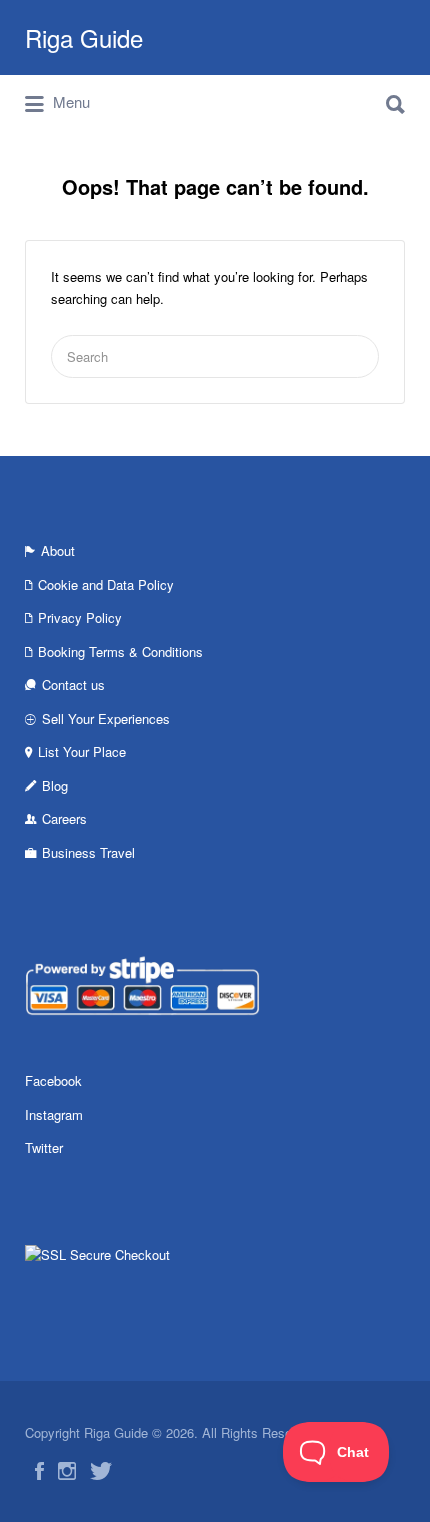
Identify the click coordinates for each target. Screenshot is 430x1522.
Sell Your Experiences (106, 718)
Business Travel (88, 852)
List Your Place (82, 751)
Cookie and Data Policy (106, 584)
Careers (64, 818)
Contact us (73, 684)
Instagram (54, 1114)
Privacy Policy (80, 617)
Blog (55, 785)
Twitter (44, 1147)
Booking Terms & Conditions (120, 651)
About (58, 550)
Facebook (53, 1080)
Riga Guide (84, 37)
